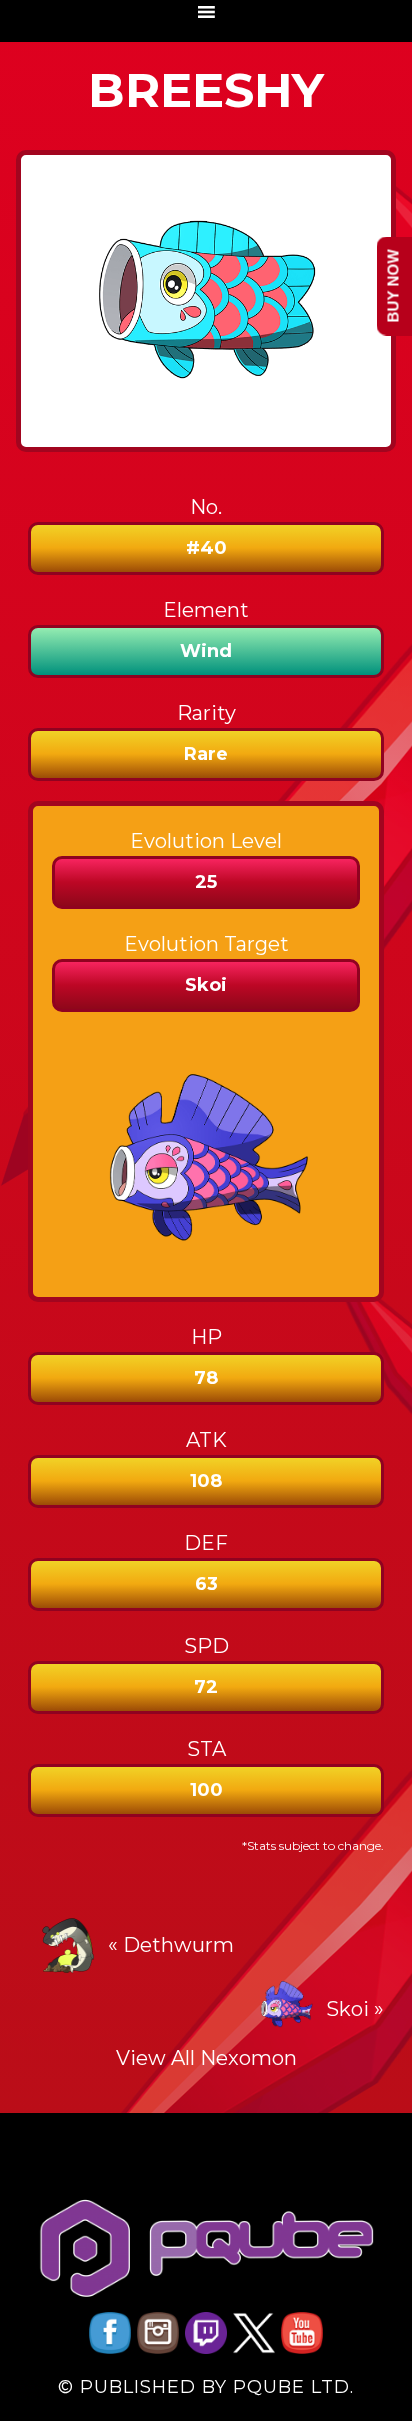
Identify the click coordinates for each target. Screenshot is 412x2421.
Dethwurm (178, 1945)
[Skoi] (286, 2009)
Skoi (347, 2009)
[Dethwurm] (68, 1945)
